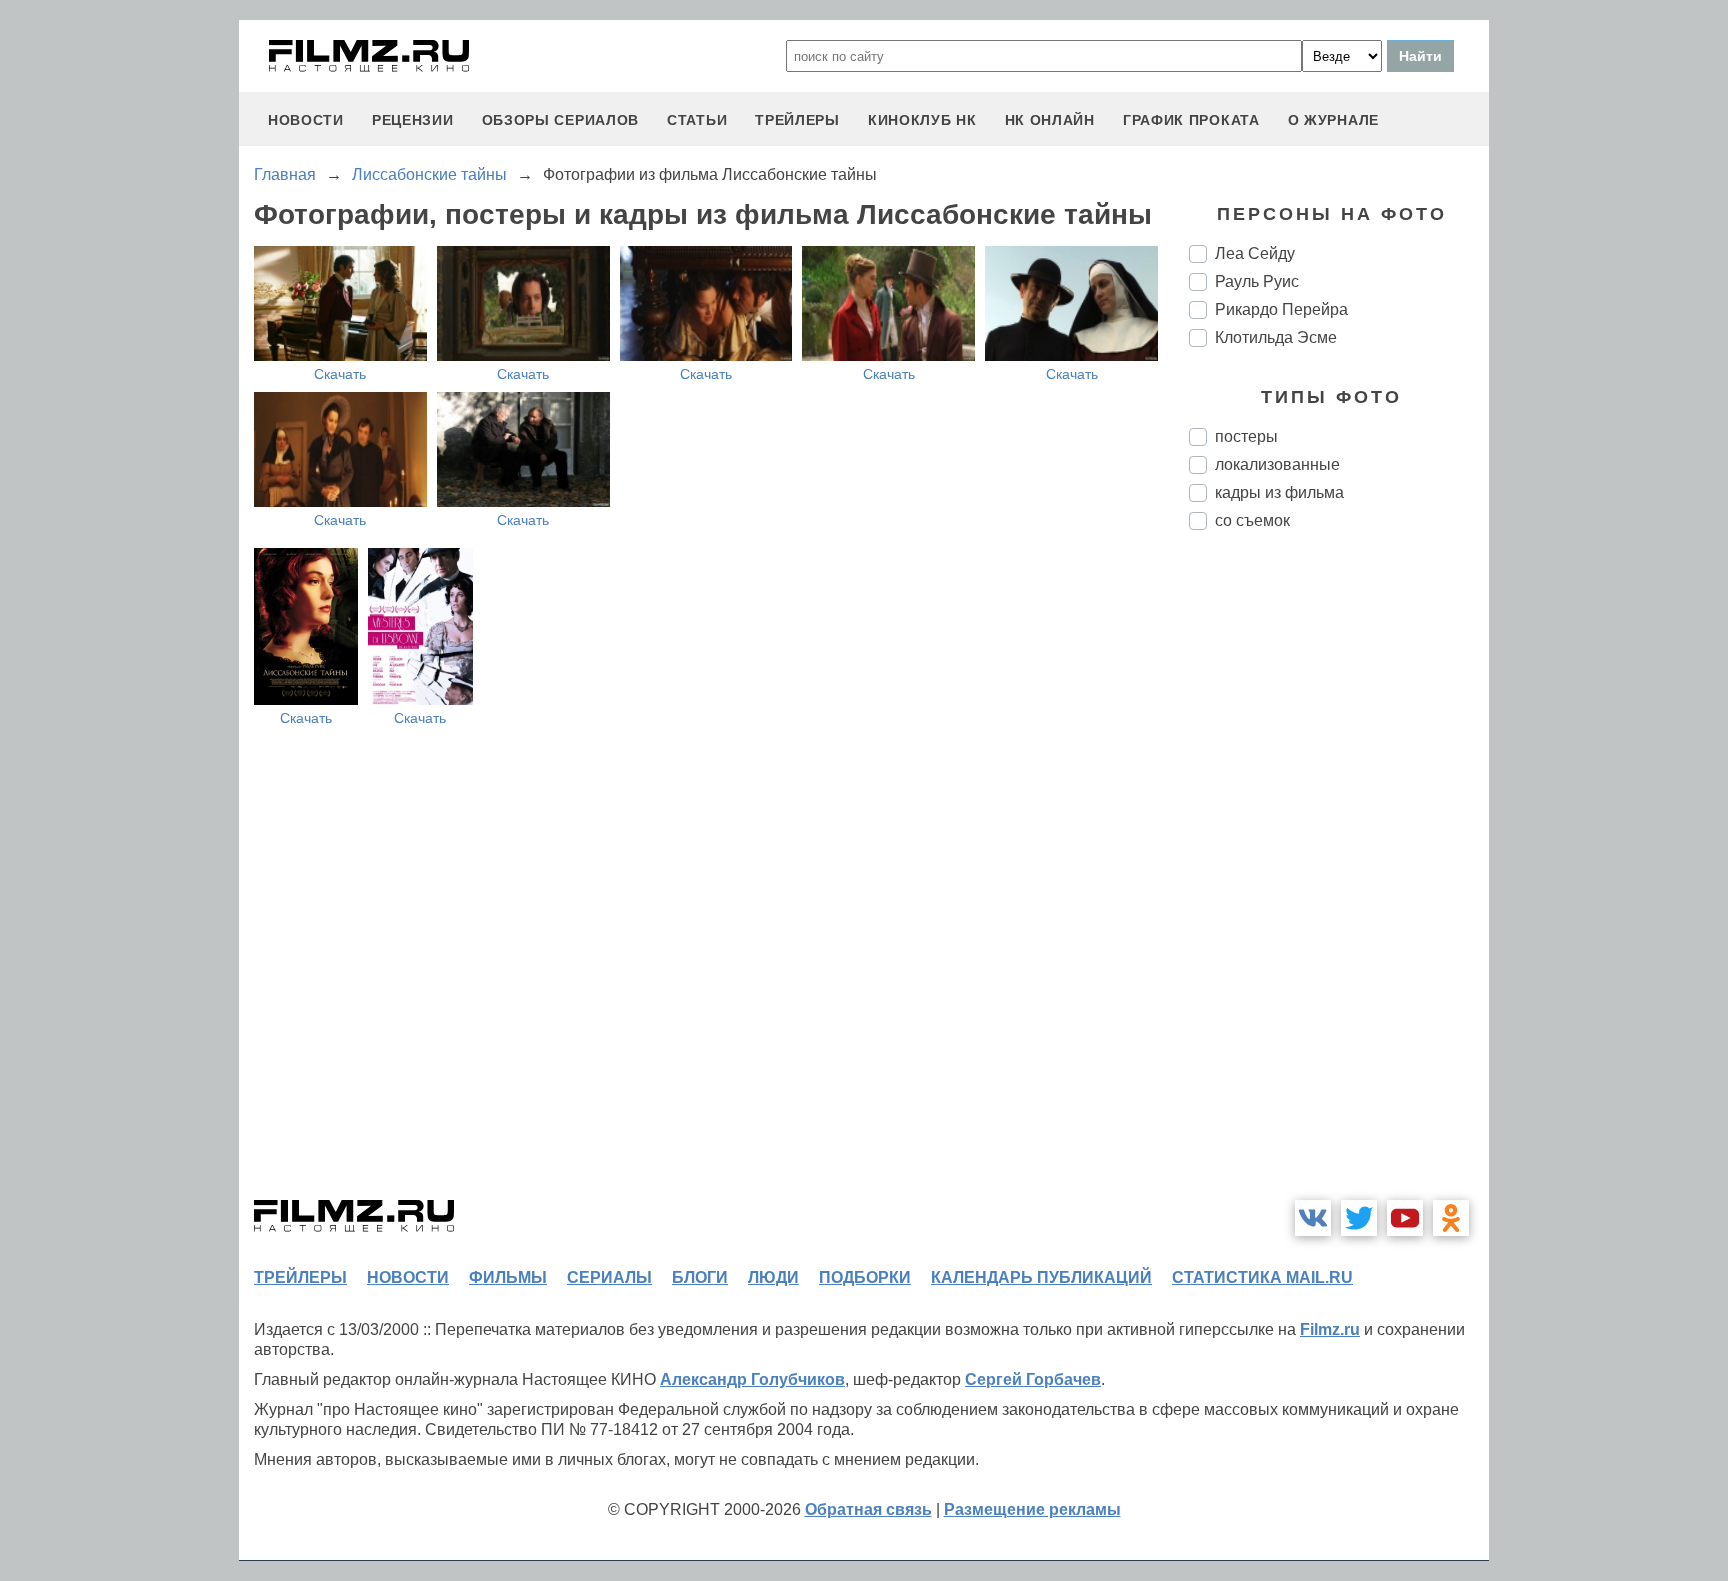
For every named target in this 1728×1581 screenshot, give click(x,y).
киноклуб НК (922, 120)
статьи (697, 120)
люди (773, 1277)
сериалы (609, 1277)
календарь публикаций (1041, 1277)
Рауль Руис (1257, 281)
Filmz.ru (1330, 1329)
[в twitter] (1359, 1218)
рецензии (413, 120)
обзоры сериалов (561, 120)
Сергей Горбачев (1033, 1379)
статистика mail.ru (1262, 1277)
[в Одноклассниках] (1451, 1218)
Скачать (340, 374)
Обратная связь (868, 1509)
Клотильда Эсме (1276, 337)
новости (306, 120)
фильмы (508, 1277)
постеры (1246, 436)
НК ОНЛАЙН (1050, 120)
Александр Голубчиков (752, 1379)
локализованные (1277, 464)
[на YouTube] (1405, 1218)
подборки (865, 1277)
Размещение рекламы (1032, 1509)
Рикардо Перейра (1281, 309)
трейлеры (797, 120)
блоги (700, 1277)
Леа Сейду (1255, 253)
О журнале (1333, 120)
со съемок (1252, 520)
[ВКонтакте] (1313, 1218)
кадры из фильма (1279, 492)
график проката (1191, 120)
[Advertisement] (1339, 880)
